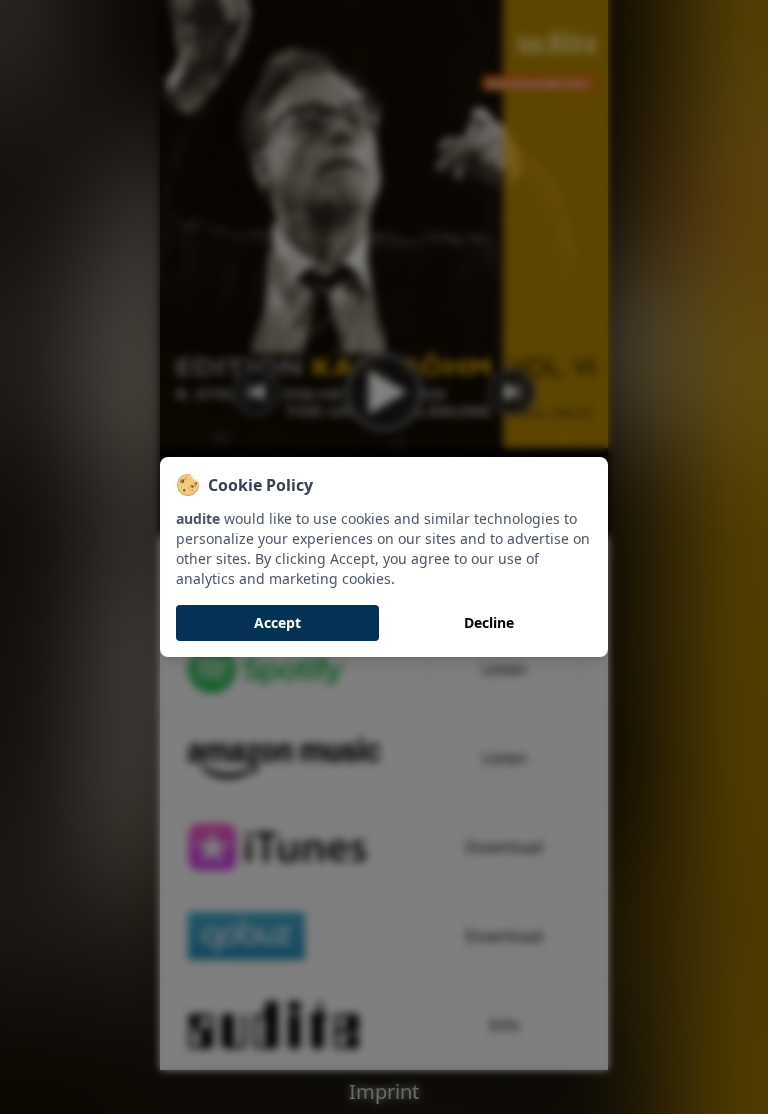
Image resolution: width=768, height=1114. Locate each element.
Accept (277, 622)
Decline (489, 622)
